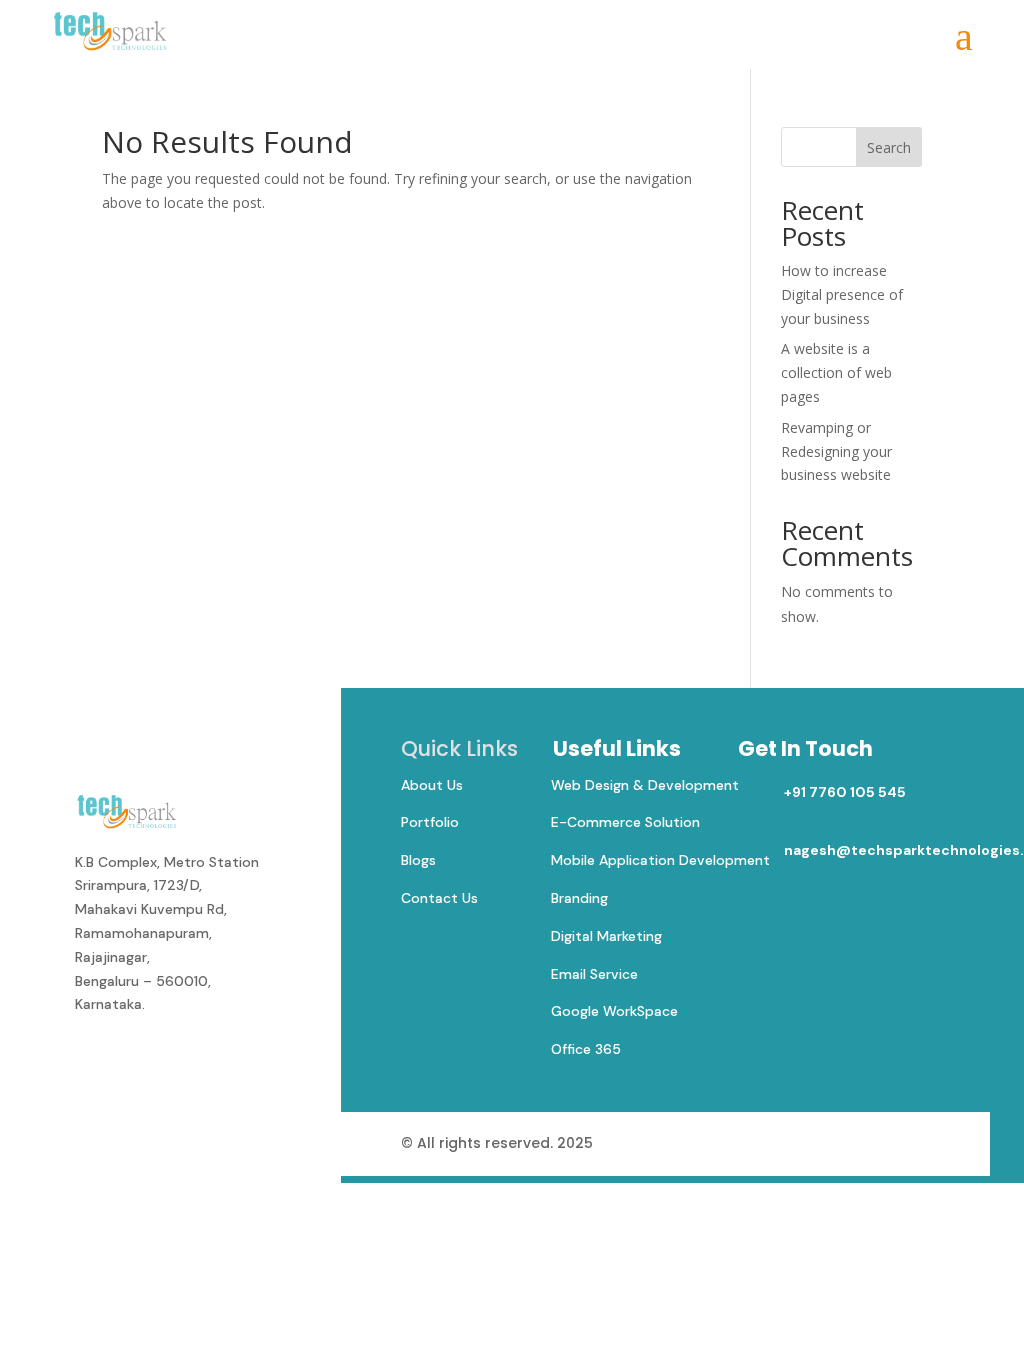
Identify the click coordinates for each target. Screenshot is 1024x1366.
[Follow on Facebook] (93, 1060)
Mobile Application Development (660, 860)
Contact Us (439, 898)
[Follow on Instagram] (181, 1060)
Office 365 (586, 1049)
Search (889, 147)
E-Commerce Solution (625, 822)
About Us (432, 785)
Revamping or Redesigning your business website (836, 451)
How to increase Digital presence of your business (842, 294)
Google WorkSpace (614, 1011)
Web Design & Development (645, 785)
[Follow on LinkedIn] (137, 1060)
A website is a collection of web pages (836, 372)
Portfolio (430, 822)
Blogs (418, 860)
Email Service (594, 974)
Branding (579, 898)
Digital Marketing (606, 936)
